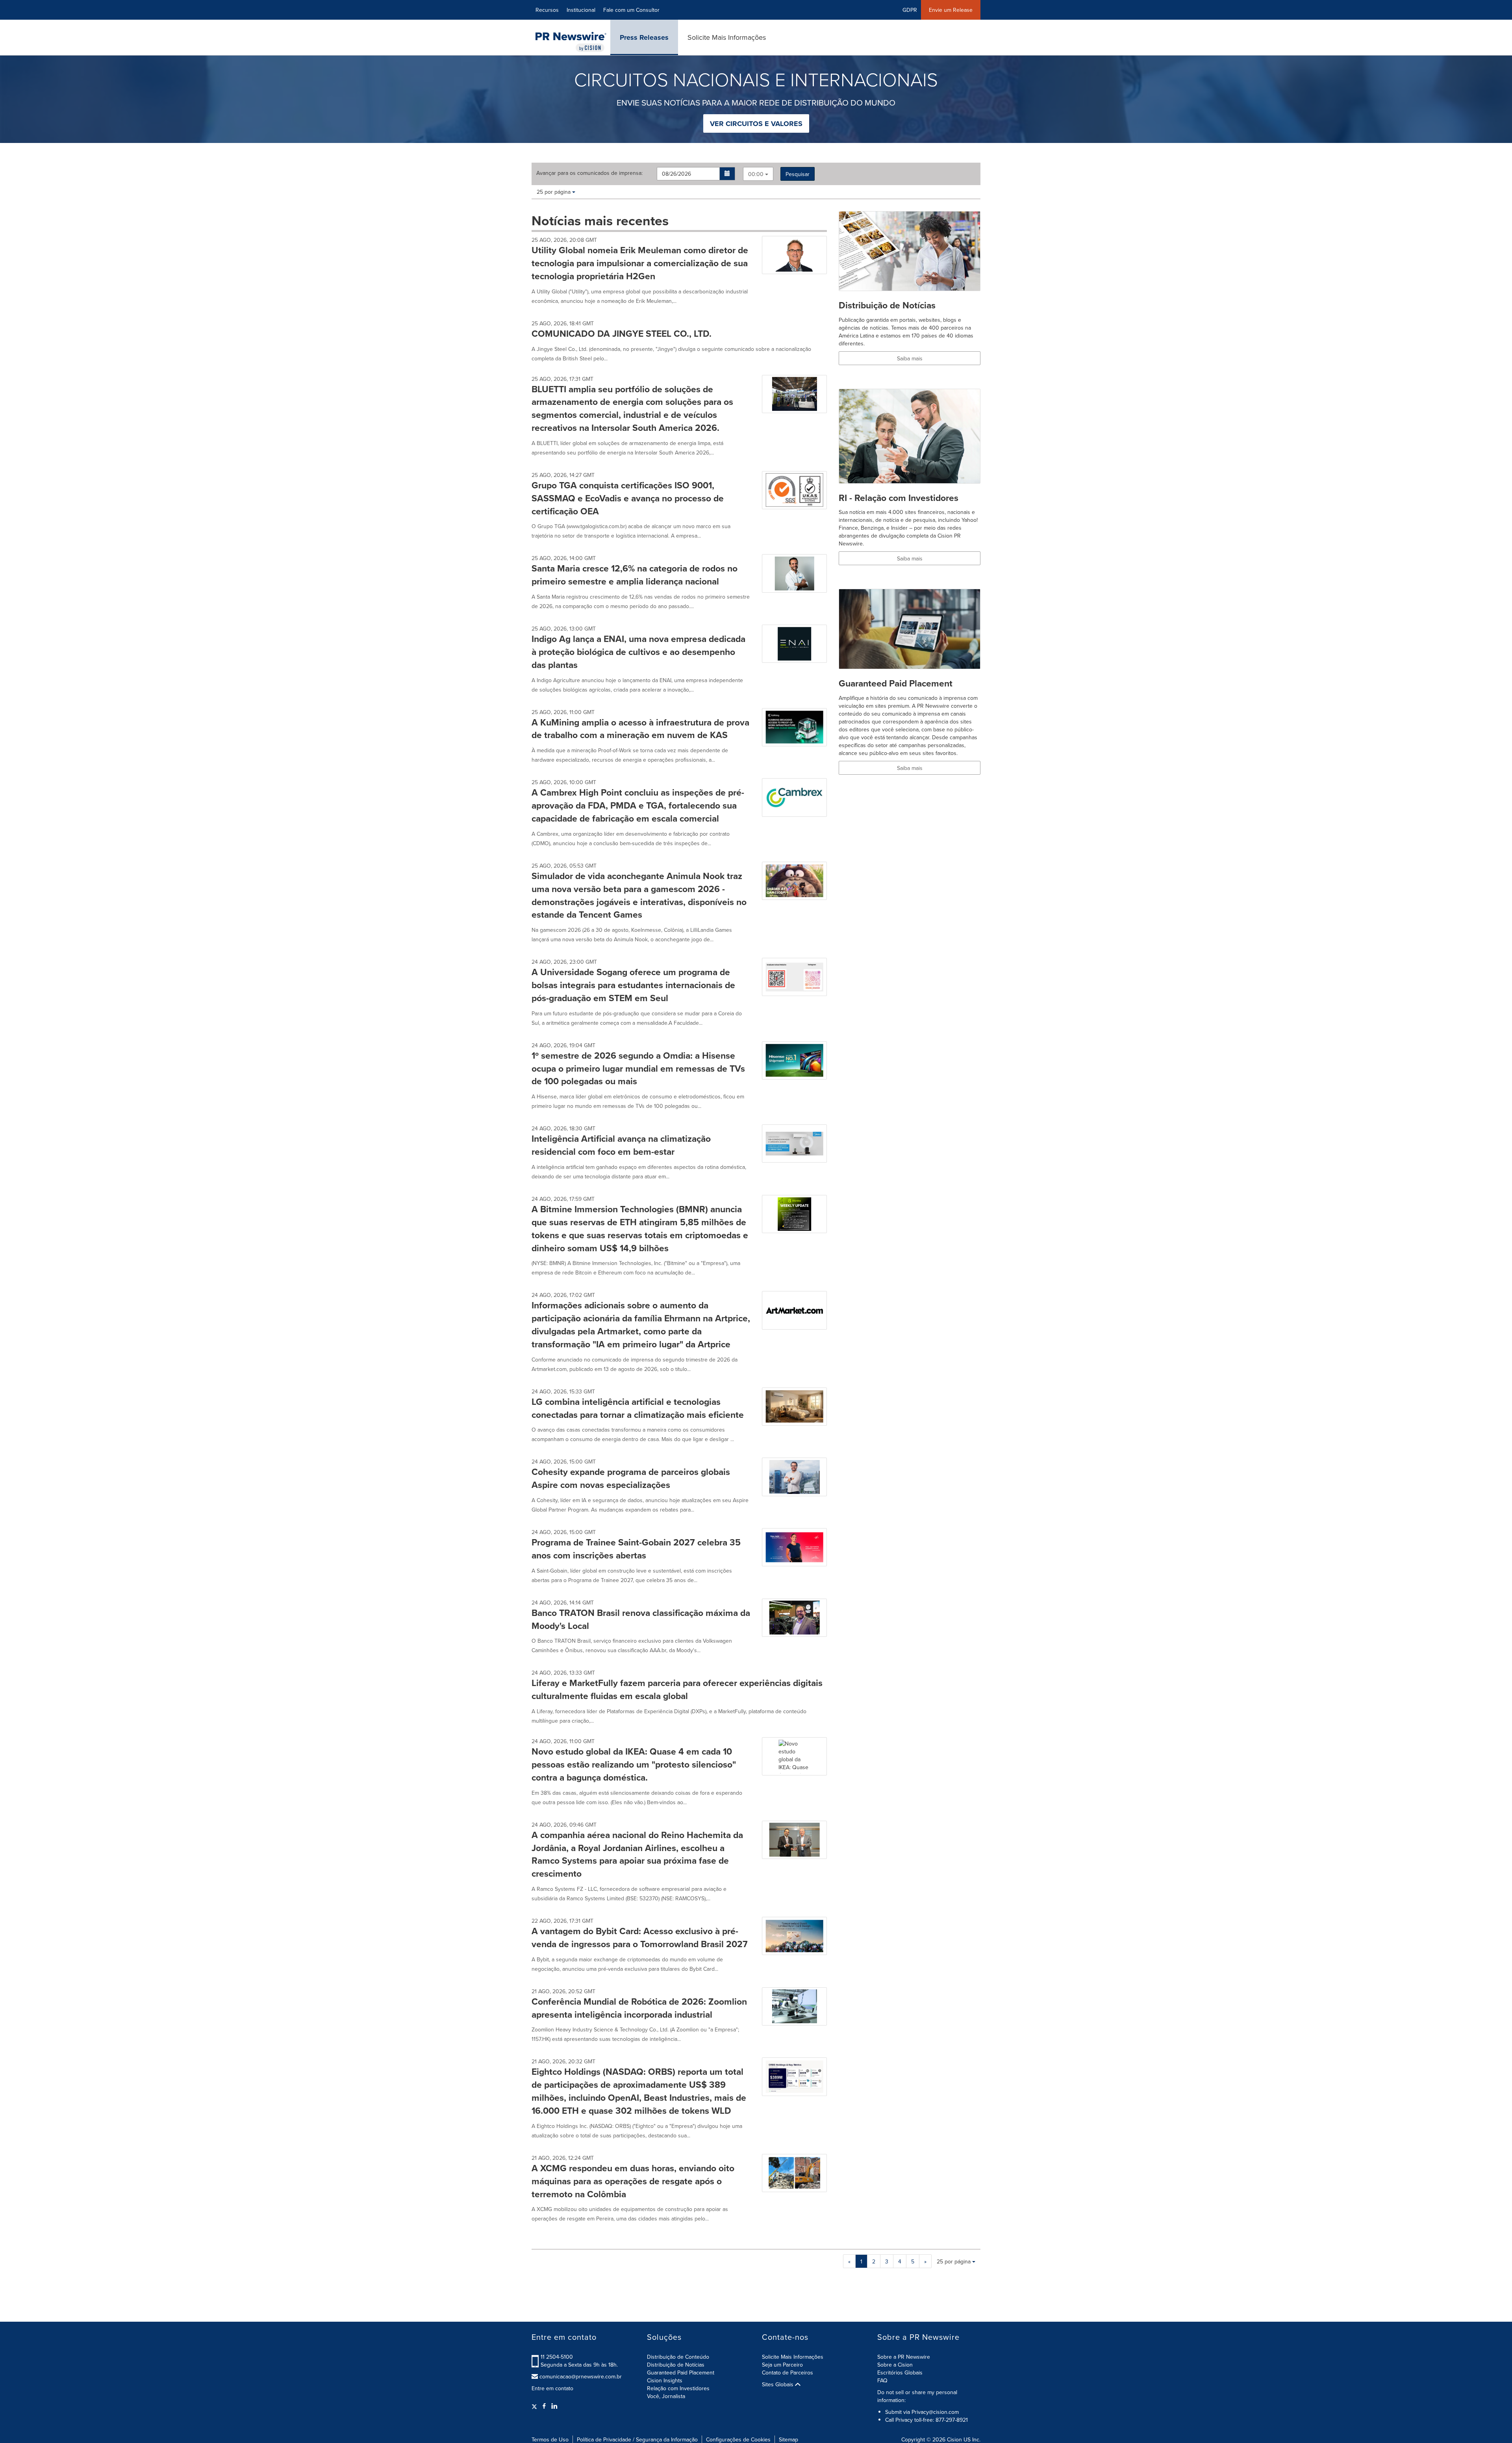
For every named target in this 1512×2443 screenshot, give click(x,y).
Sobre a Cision (895, 2365)
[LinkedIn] (554, 2406)
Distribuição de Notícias (676, 2365)
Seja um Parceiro (782, 2365)
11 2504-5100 (557, 2357)
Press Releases (644, 37)
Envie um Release (951, 10)
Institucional (581, 10)
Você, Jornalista (666, 2396)
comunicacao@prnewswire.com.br (581, 2376)
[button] (727, 174)
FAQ (882, 2380)
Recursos (547, 10)
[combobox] (758, 174)
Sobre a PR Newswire (904, 2357)
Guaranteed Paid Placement (681, 2373)
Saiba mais (910, 358)
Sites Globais (778, 2384)
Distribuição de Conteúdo (678, 2357)
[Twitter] (535, 2406)
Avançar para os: (589, 173)
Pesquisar (798, 174)
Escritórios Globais (900, 2373)
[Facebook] (544, 2406)
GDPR (910, 10)
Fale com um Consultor (631, 10)
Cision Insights (665, 2380)
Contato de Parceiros (787, 2373)
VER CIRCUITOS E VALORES (756, 124)
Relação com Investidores (678, 2388)
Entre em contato (552, 2388)
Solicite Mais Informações (727, 37)
